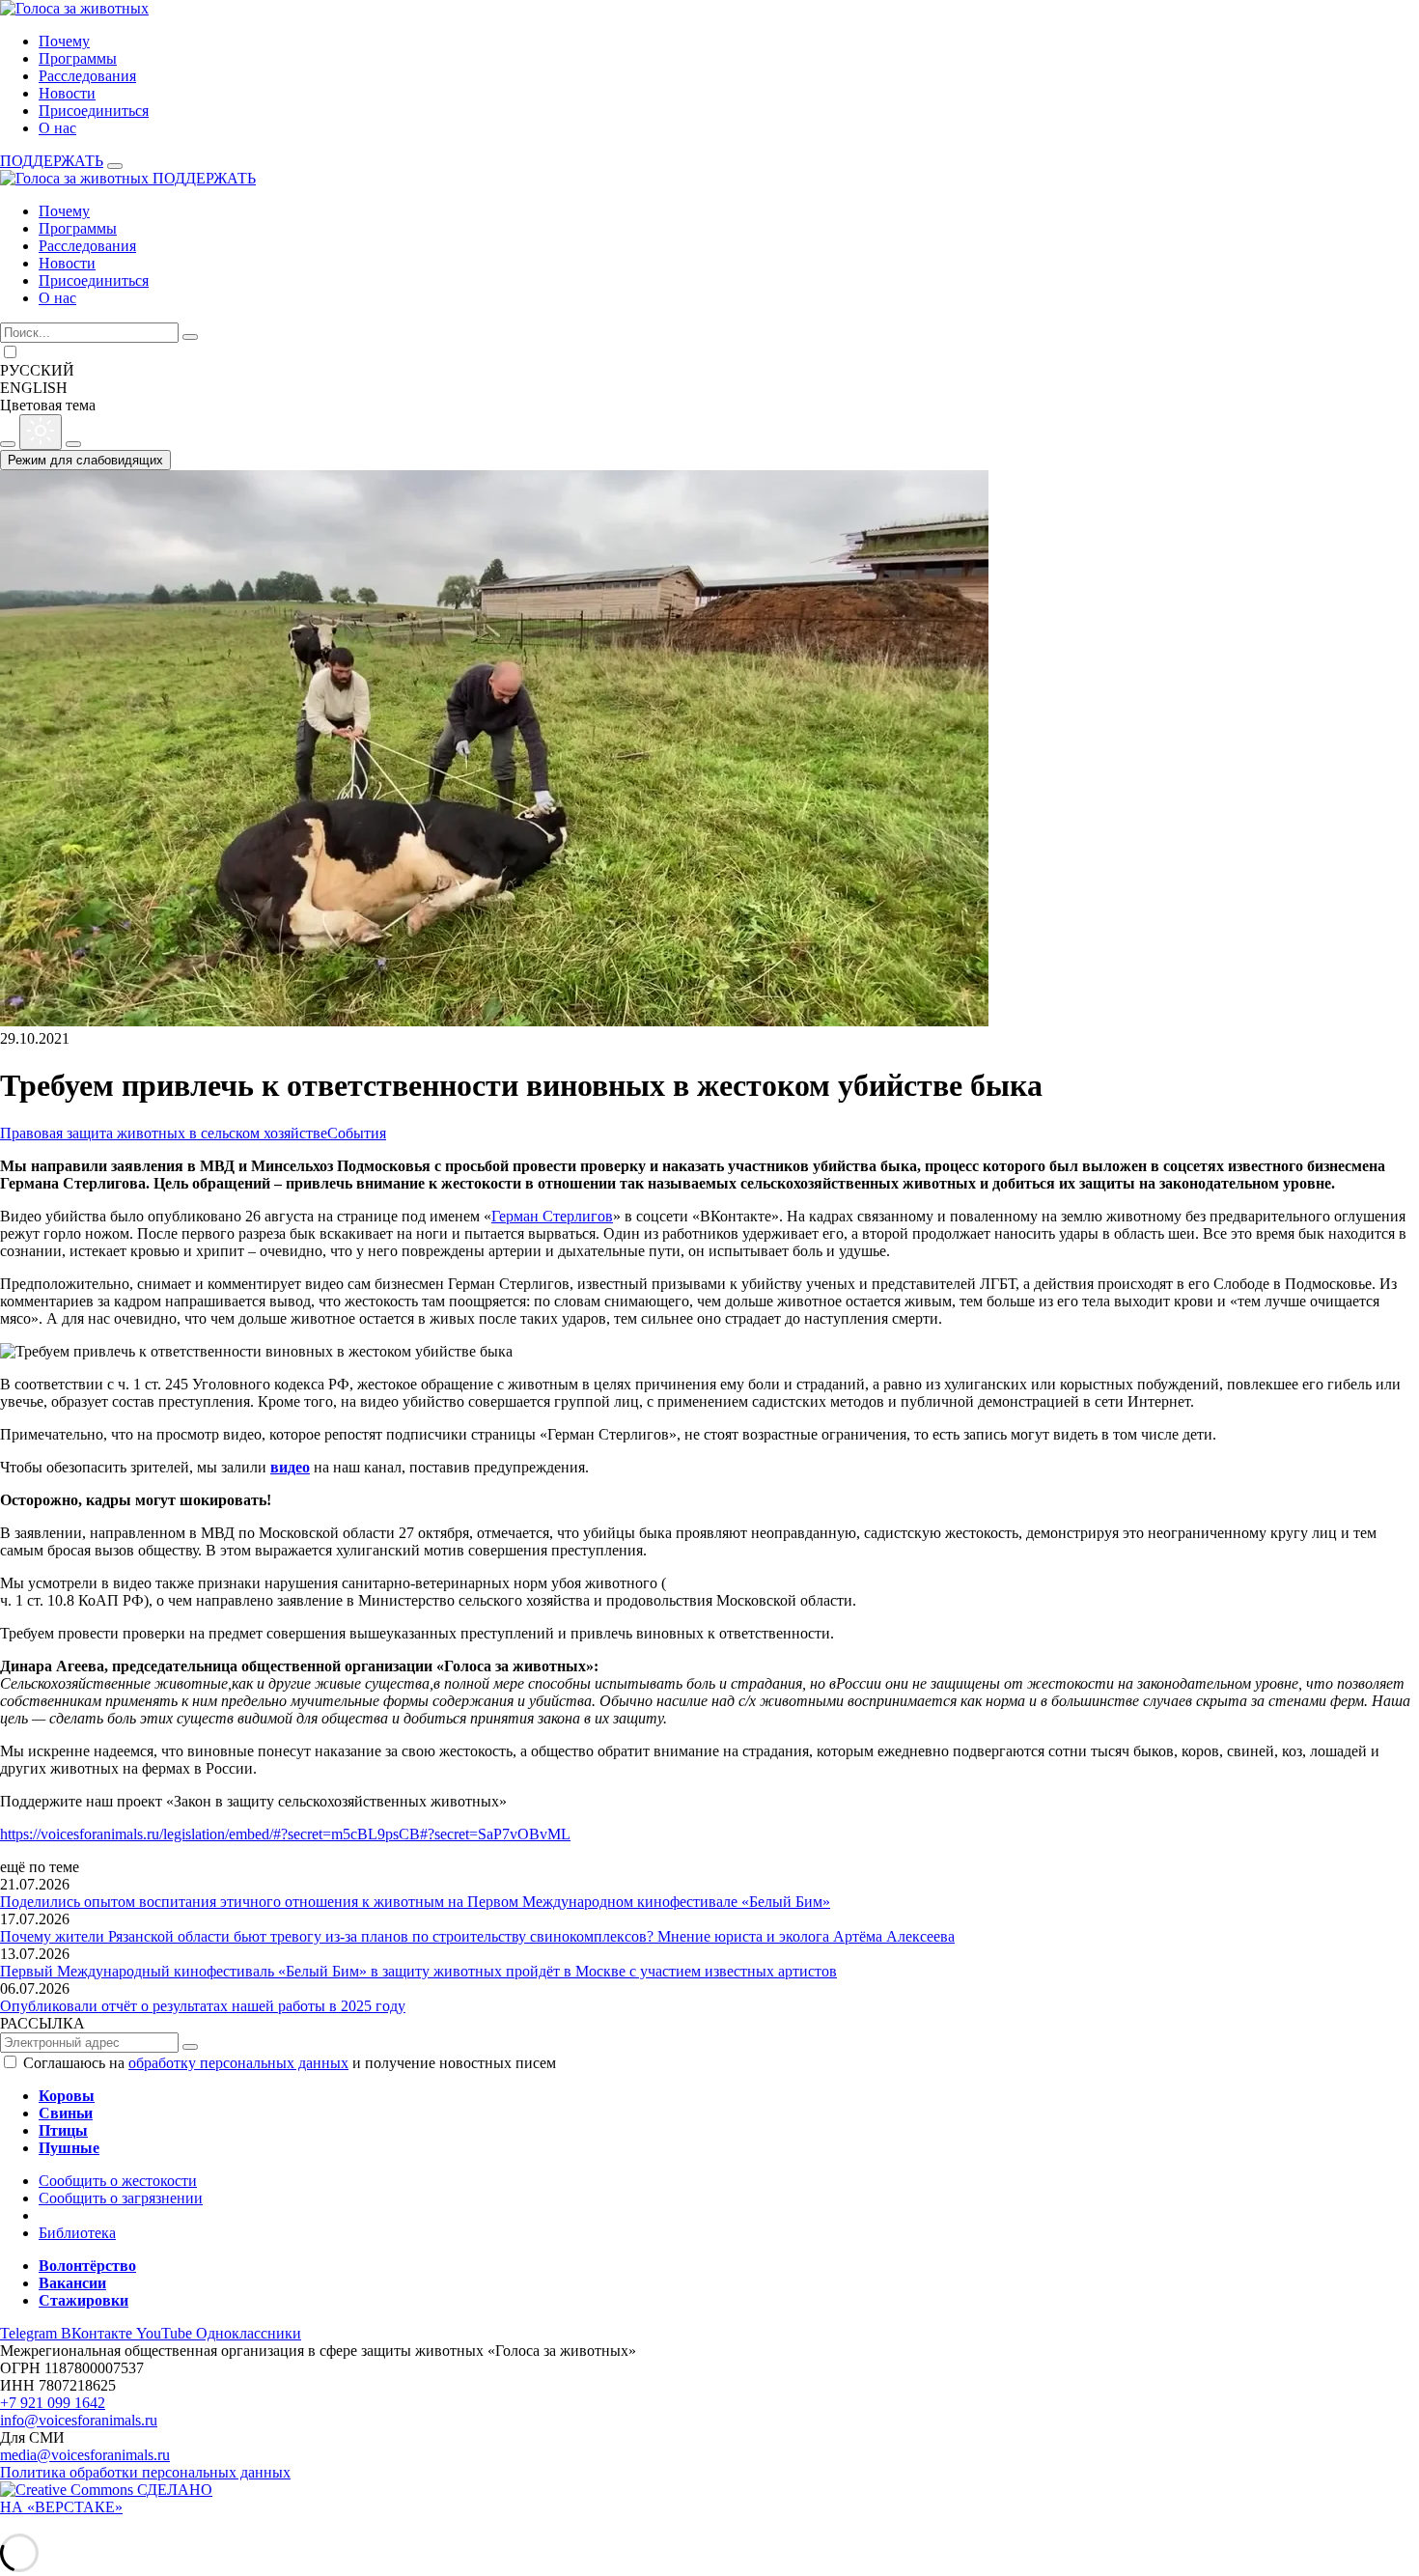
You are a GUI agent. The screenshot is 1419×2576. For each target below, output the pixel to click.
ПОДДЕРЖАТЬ (52, 161)
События (357, 1133)
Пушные (69, 2148)
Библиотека (77, 2233)
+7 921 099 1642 (53, 2403)
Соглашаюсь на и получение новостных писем (290, 2063)
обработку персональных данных (238, 2063)
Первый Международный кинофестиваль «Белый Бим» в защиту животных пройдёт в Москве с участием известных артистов (418, 1971)
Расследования (87, 76)
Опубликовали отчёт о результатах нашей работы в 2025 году (203, 2006)
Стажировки (83, 2300)
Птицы (63, 2130)
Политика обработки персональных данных (145, 2472)
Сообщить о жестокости (118, 2181)
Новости (67, 93)
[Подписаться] (190, 2047)
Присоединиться (94, 111)
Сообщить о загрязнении (121, 2198)
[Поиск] (190, 337)
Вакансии (72, 2283)
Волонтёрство (87, 2266)
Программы (78, 58)
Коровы (67, 2096)
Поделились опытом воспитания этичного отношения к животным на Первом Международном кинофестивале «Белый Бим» (415, 1902)
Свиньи (66, 2113)
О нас (57, 128)
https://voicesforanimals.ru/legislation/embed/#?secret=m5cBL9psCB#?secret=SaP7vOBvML (285, 1834)
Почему (64, 41)
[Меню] (115, 166)
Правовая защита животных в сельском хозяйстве (164, 1133)
